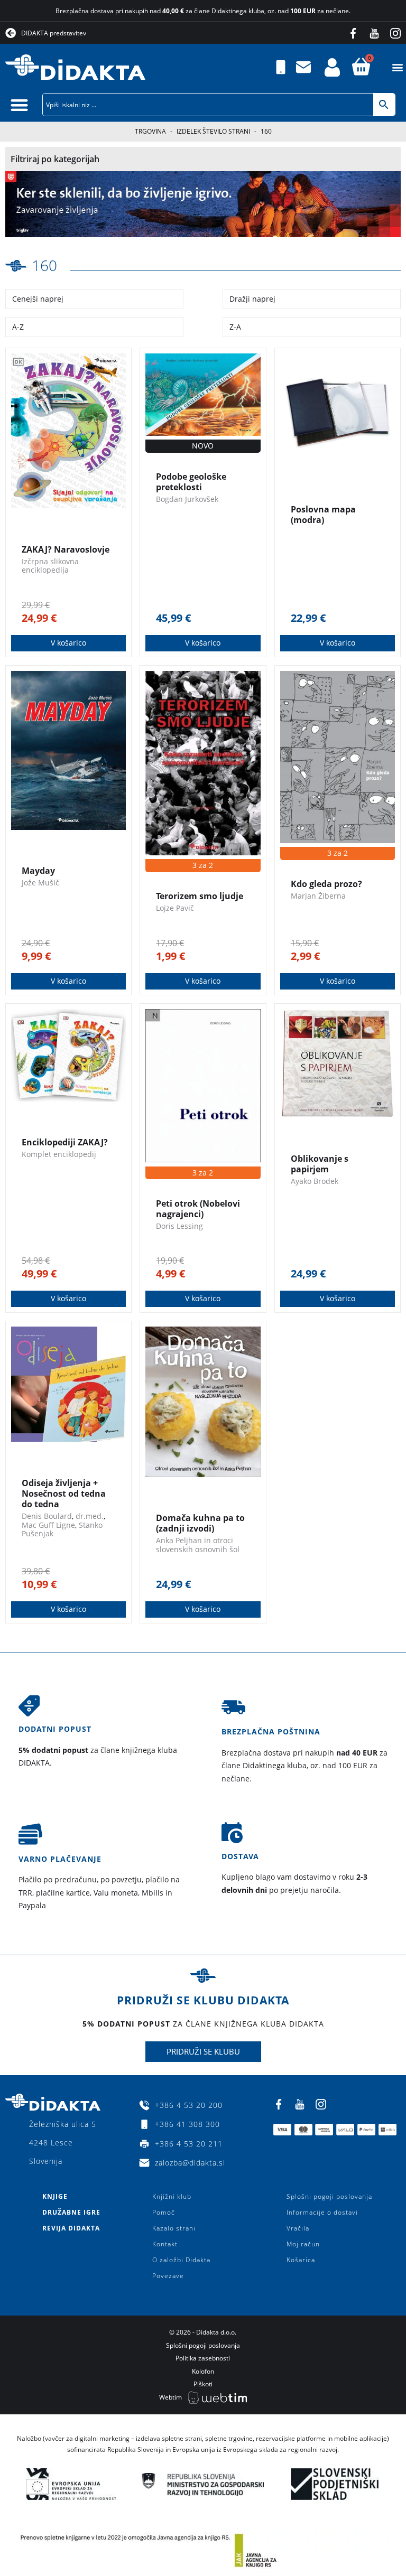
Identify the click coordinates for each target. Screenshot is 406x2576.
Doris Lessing (179, 1226)
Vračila (298, 2228)
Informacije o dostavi (322, 2212)
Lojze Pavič (175, 908)
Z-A (235, 327)
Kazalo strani (174, 2228)
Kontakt (165, 2244)
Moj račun (303, 2244)
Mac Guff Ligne (48, 1525)
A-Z (18, 327)
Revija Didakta (71, 2228)
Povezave (168, 2276)
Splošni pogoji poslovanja (329, 2196)
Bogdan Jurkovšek (187, 499)
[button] (397, 67)
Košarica (301, 2260)
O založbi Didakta (181, 2260)
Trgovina (150, 131)
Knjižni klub (172, 2196)
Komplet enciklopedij (59, 1154)
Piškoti (203, 2384)
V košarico (68, 643)
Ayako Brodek (315, 1181)
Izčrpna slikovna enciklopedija (50, 566)
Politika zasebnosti (203, 2358)
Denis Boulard (47, 1516)
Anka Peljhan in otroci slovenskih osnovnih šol (198, 1545)
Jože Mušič (40, 883)
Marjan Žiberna (318, 896)
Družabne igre (71, 2212)
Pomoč (164, 2212)
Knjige (55, 2196)
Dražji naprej (252, 299)
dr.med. (90, 1516)
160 (44, 265)
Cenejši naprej (38, 299)
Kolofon (203, 2371)
